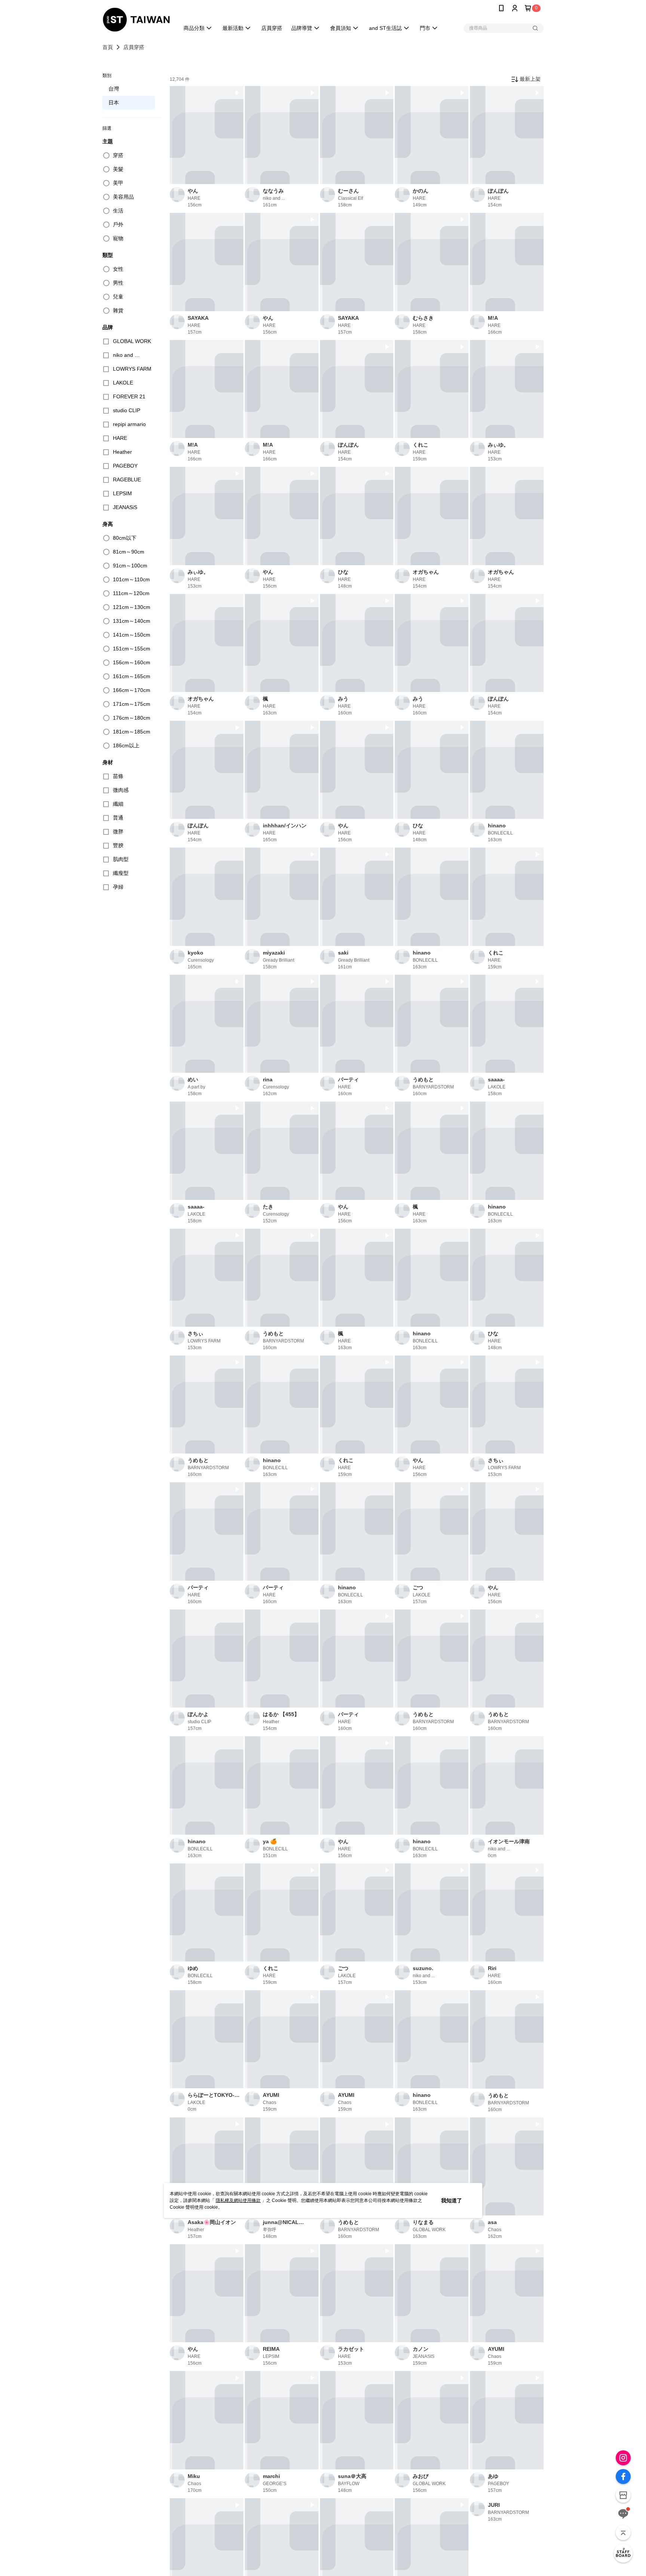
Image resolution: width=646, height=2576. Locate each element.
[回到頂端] (623, 2533)
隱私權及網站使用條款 (238, 2200)
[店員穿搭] (623, 2553)
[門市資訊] (623, 2495)
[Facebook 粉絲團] (623, 2477)
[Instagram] (623, 2458)
